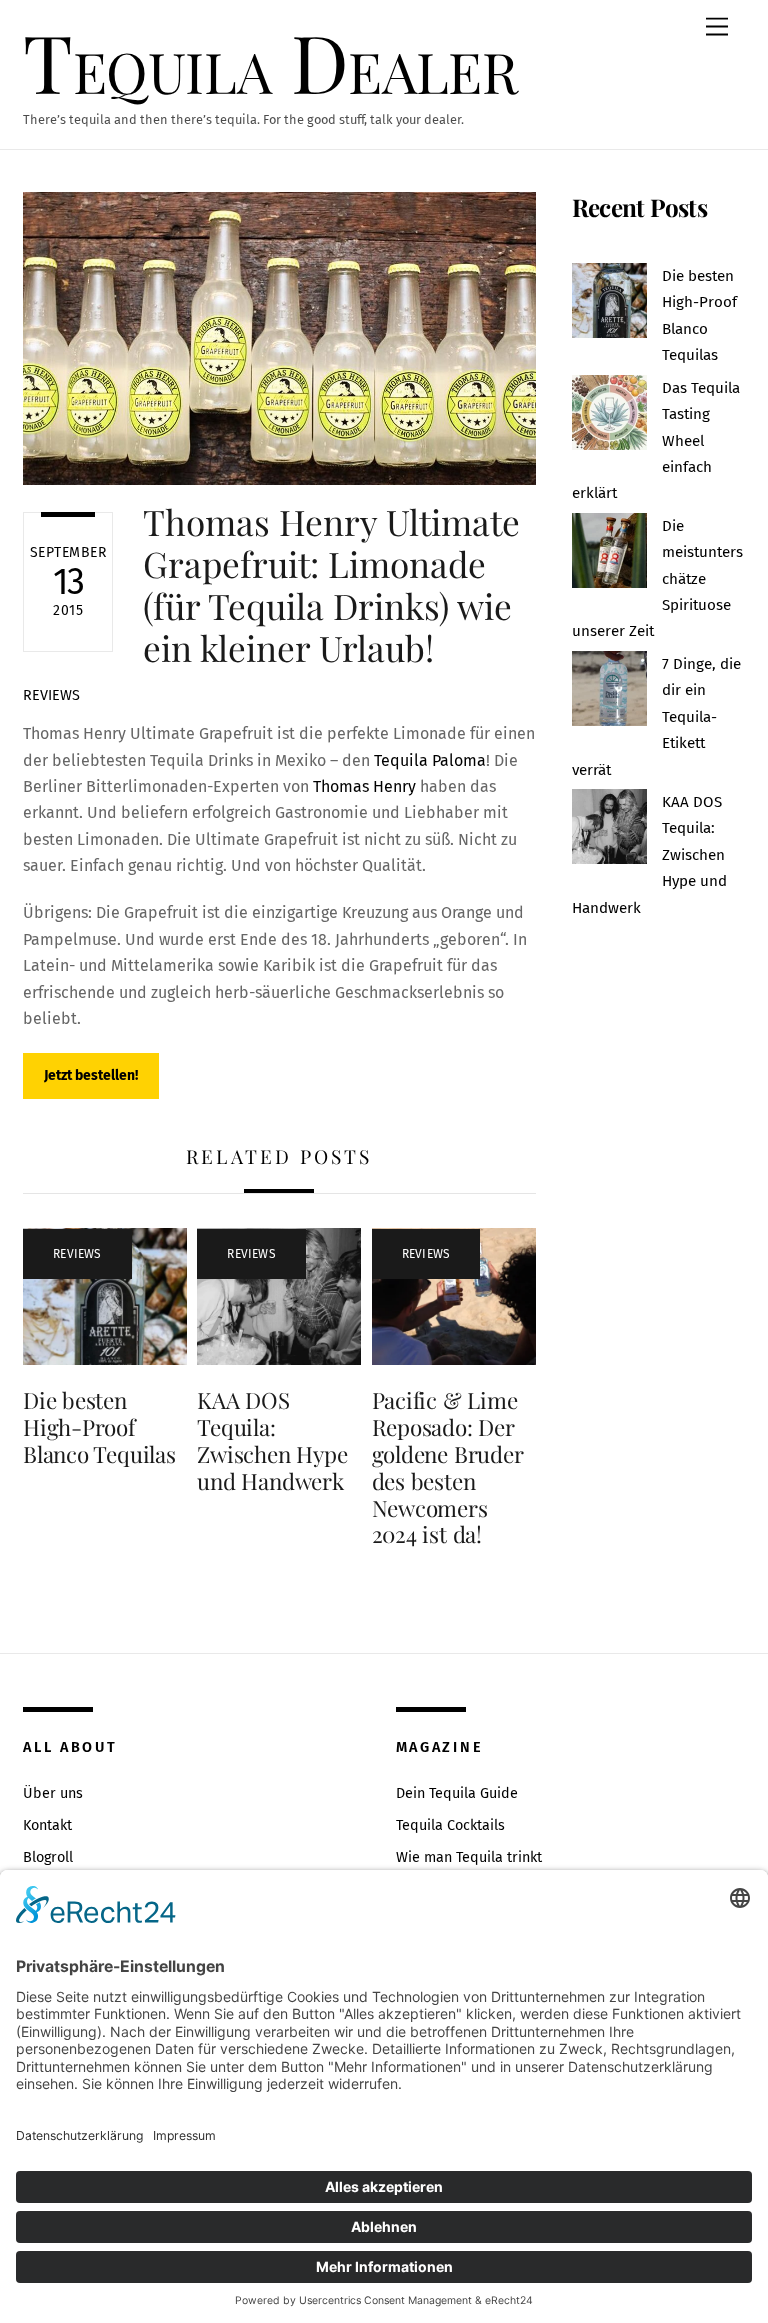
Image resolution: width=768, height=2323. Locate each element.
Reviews (51, 695)
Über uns (53, 1793)
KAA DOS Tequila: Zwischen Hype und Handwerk (272, 1440)
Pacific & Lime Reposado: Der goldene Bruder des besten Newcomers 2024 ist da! (448, 1467)
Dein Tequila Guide (457, 1793)
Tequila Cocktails (450, 1825)
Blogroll (48, 1857)
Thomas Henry (362, 786)
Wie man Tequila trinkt (469, 1857)
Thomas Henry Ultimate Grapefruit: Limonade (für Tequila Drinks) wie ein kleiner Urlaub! (331, 585)
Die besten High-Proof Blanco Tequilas (99, 1427)
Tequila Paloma (430, 760)
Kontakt (47, 1825)
